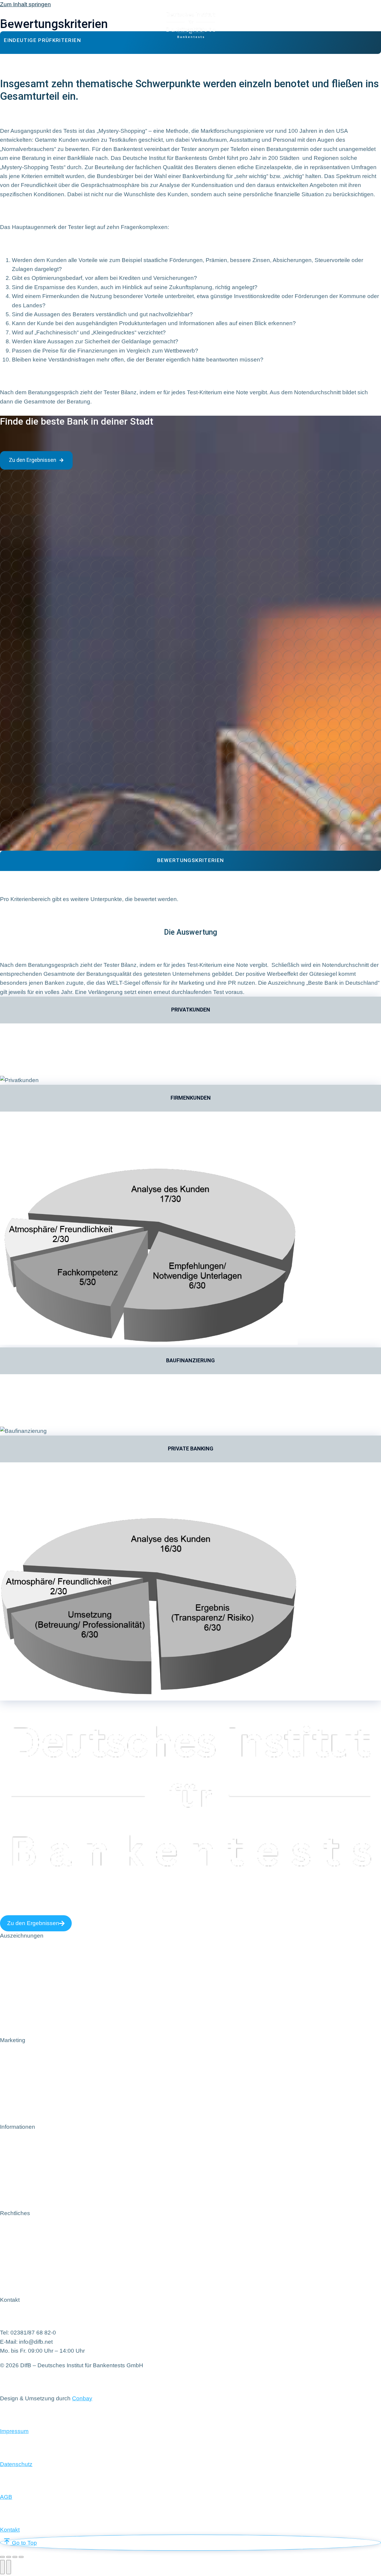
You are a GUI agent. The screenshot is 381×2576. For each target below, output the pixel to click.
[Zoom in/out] (21, 2557)
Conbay (82, 2398)
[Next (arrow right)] (9, 2567)
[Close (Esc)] (2, 2557)
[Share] (9, 2557)
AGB (6, 2497)
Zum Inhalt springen (25, 4)
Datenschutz (16, 2464)
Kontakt (10, 2530)
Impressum (14, 2431)
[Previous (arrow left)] (2, 2567)
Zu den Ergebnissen (33, 460)
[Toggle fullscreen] (15, 2557)
